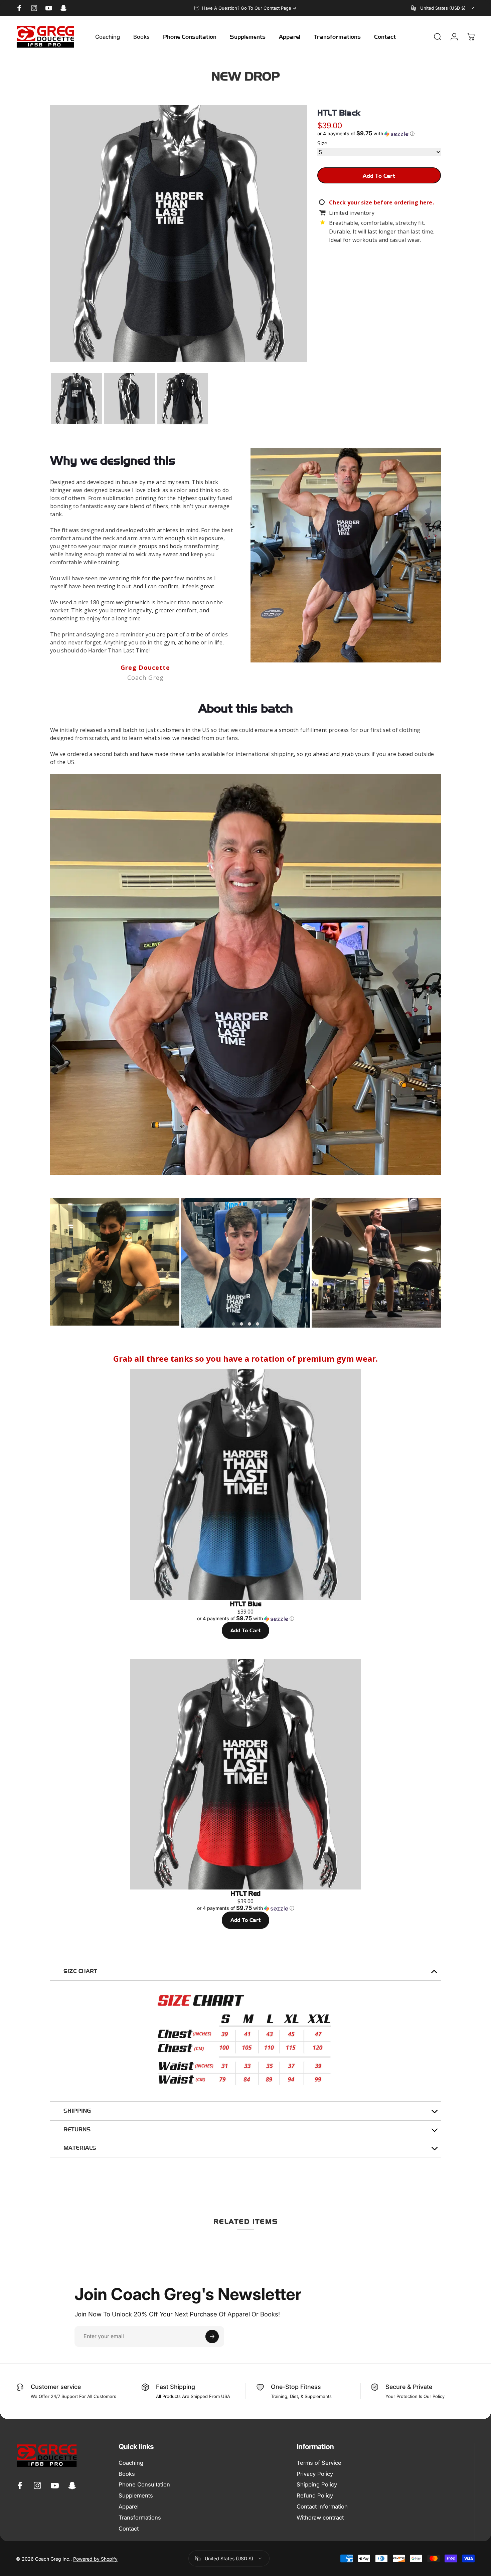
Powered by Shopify (95, 2558)
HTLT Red (246, 1893)
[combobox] (443, 8)
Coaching (131, 2463)
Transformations (140, 2518)
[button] (379, 134)
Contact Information (322, 2507)
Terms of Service (319, 2463)
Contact (129, 2529)
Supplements (136, 2495)
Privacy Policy (315, 2474)
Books (127, 2474)
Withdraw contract (320, 2518)
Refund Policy (315, 2495)
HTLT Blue (246, 1604)
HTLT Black (339, 113)
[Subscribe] (212, 2336)
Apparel (129, 2507)
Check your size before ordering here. (381, 202)
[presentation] (40, 1263)
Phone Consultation (144, 2484)
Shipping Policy (317, 2484)
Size (322, 144)
